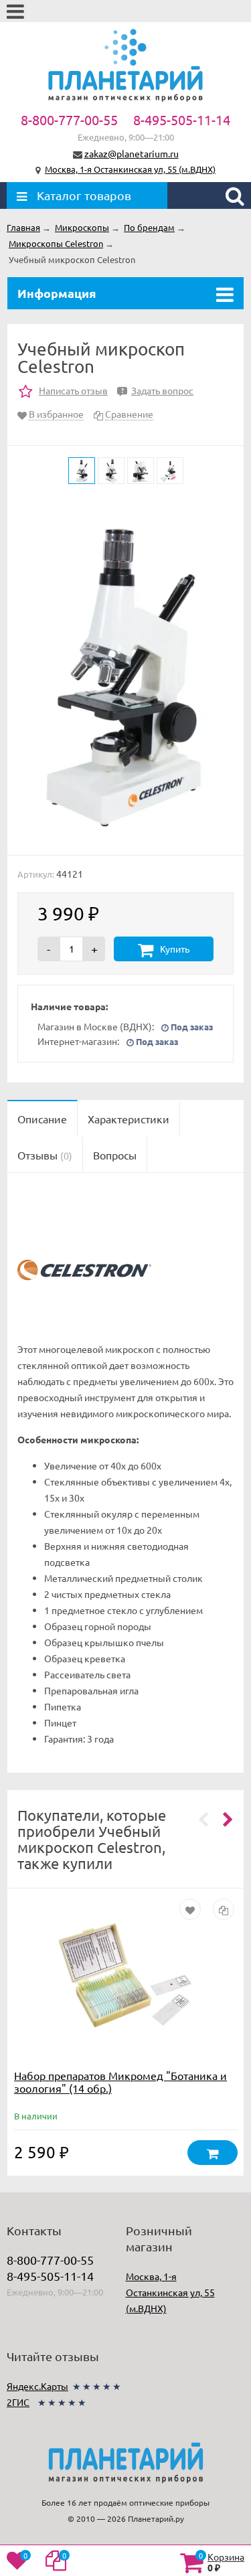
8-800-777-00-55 (69, 119)
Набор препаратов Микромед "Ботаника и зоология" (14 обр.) (120, 2082)
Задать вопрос (157, 390)
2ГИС (18, 2402)
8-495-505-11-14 (182, 119)
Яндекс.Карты (37, 2386)
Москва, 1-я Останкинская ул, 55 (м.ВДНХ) (130, 169)
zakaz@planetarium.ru (132, 153)
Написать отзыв (73, 390)
